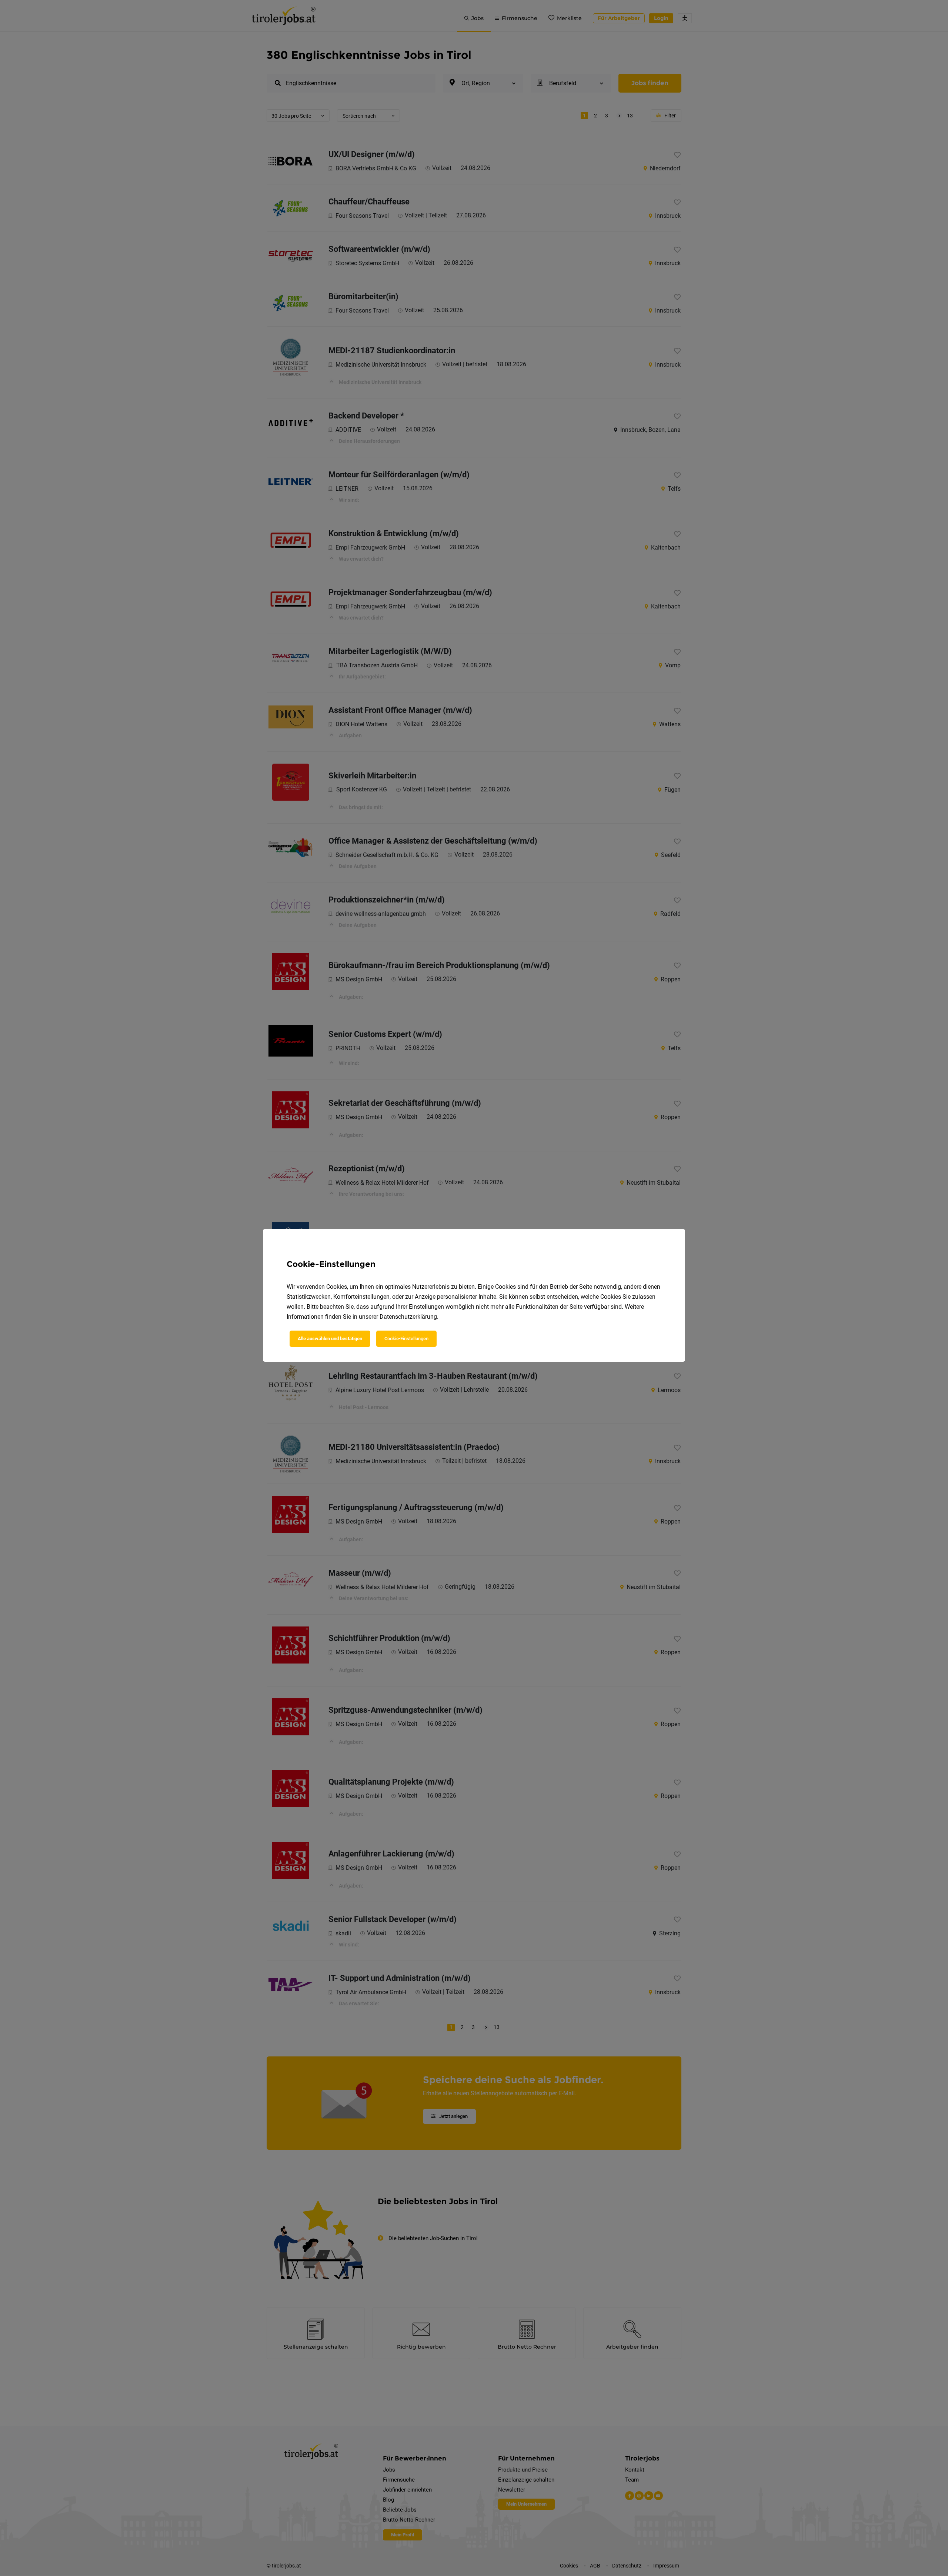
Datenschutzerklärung (408, 1317)
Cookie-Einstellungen (406, 1339)
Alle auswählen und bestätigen (330, 1339)
